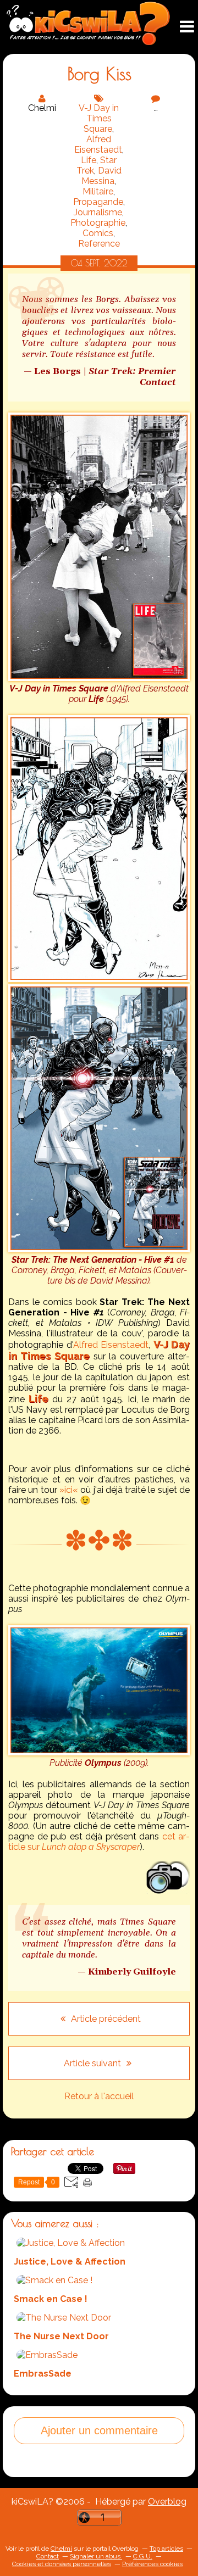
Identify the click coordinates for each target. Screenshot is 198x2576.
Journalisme (98, 212)
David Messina (101, 176)
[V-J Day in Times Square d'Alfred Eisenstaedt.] (99, 678)
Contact (48, 2556)
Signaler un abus (96, 2556)
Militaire (98, 191)
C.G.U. (143, 2556)
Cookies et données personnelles (62, 2564)
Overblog (167, 2502)
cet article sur (99, 1842)
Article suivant (94, 2063)
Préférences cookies (152, 2564)
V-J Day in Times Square (99, 118)
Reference (99, 244)
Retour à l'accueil (99, 2096)
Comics (98, 233)
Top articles (166, 2549)
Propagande (98, 202)
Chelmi (61, 2549)
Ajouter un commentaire (99, 2430)
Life (89, 160)
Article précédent (105, 2019)
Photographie (98, 223)
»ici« (69, 1490)
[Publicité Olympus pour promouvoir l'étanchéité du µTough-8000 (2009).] (99, 1752)
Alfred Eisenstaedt (98, 144)
